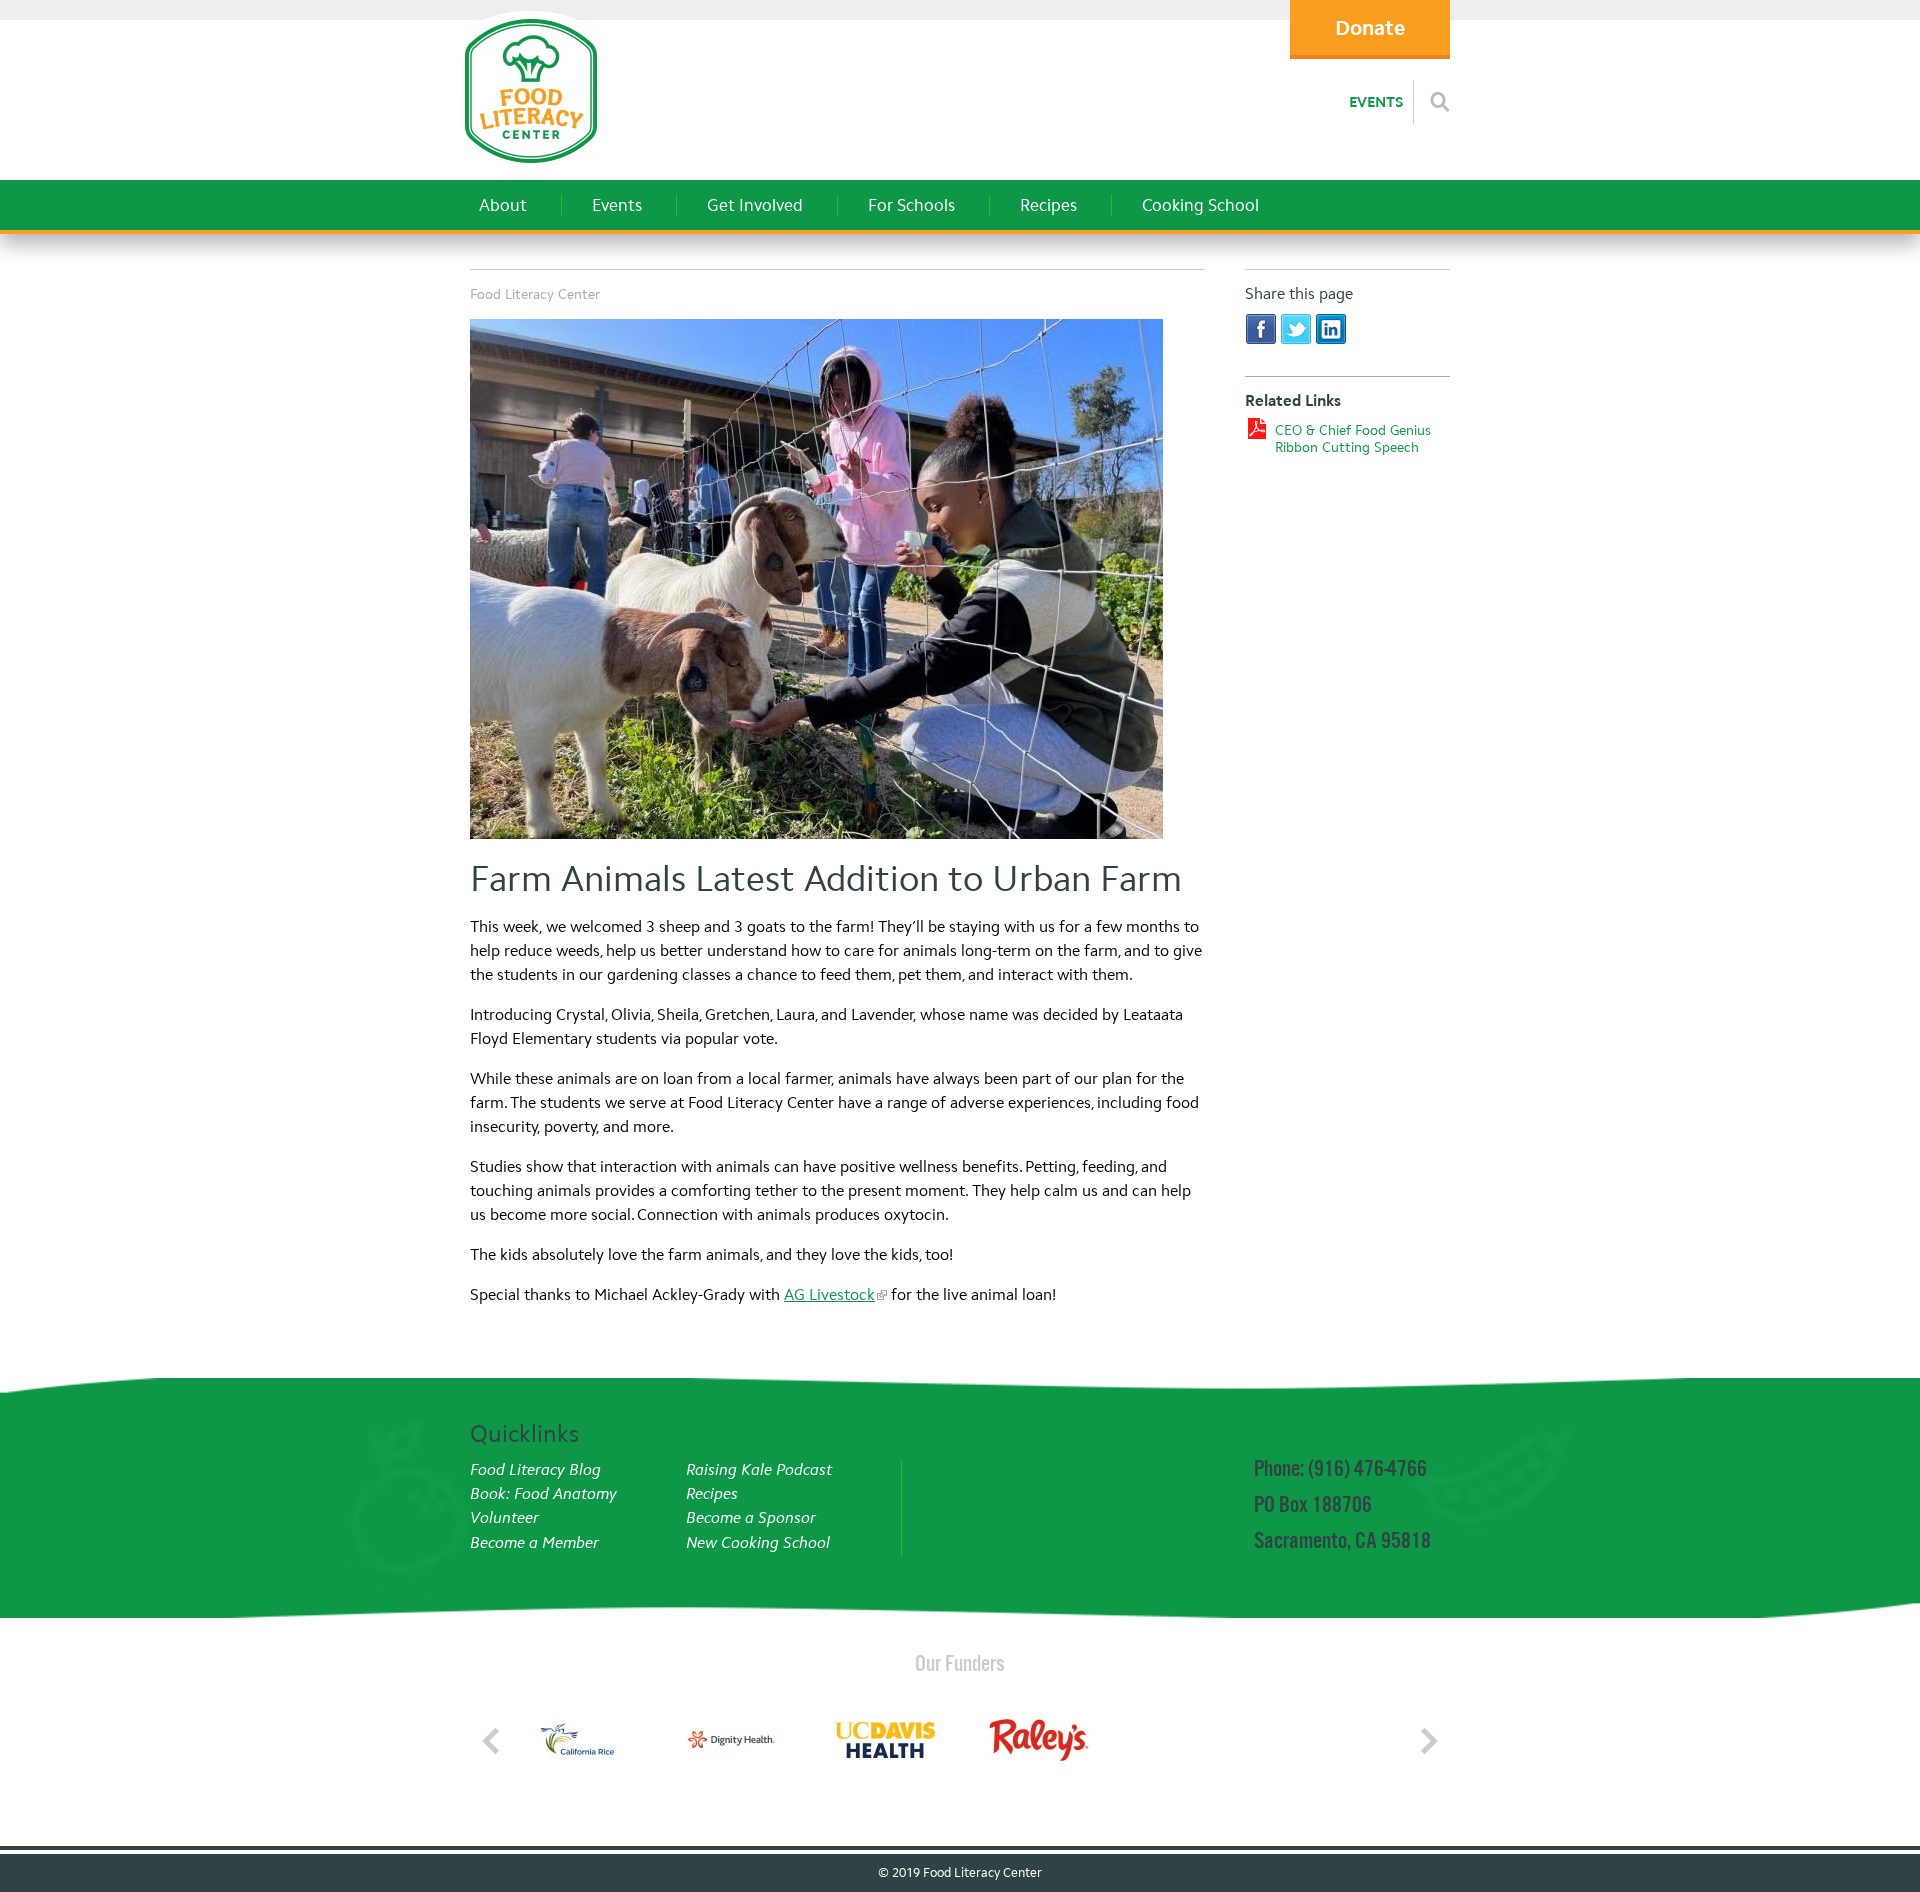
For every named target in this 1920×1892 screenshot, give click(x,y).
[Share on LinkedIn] (1331, 328)
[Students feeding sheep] (837, 582)
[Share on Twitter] (1296, 328)
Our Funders (960, 1663)
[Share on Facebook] (1261, 328)
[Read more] (1440, 102)
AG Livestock (829, 1294)
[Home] (530, 169)
